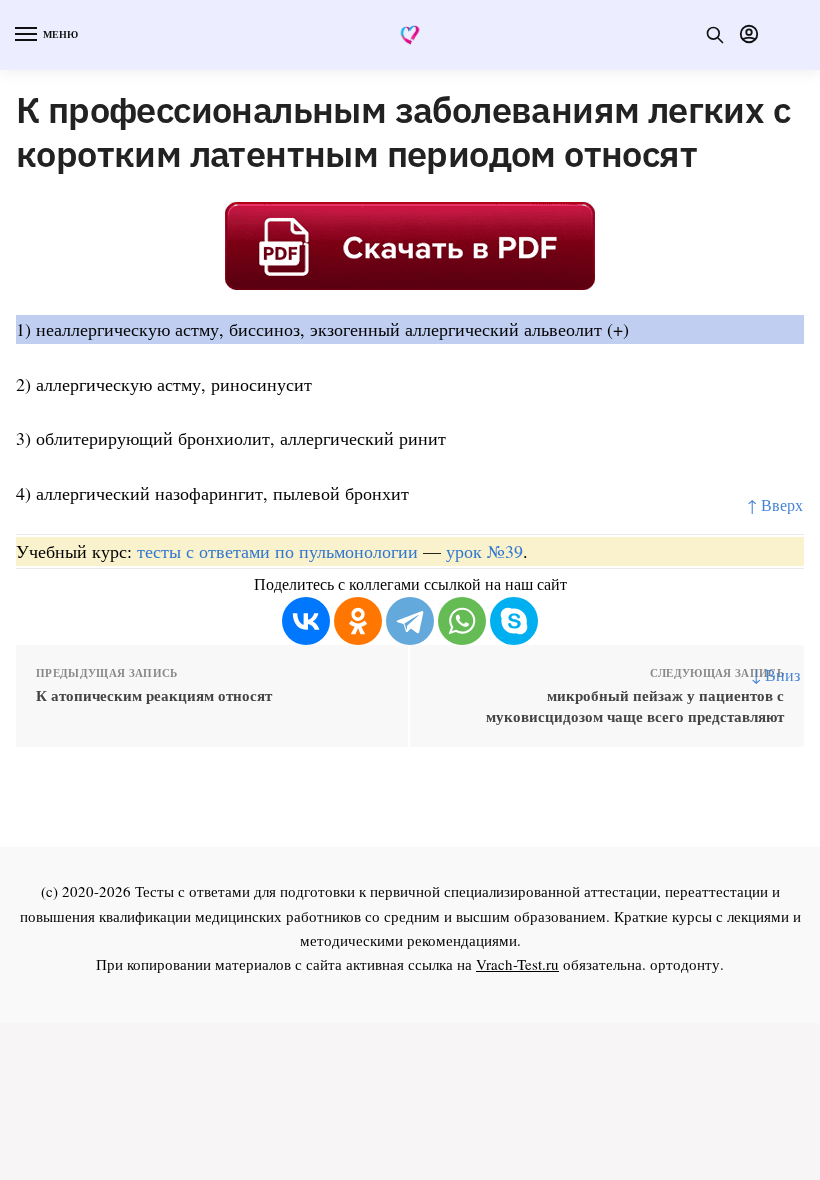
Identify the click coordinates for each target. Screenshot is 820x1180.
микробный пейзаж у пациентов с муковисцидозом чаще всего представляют (635, 706)
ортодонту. (687, 964)
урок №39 (484, 551)
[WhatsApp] (462, 621)
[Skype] (514, 621)
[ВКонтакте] (306, 621)
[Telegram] (410, 621)
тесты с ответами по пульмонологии (277, 551)
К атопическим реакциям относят (154, 695)
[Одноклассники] (358, 621)
